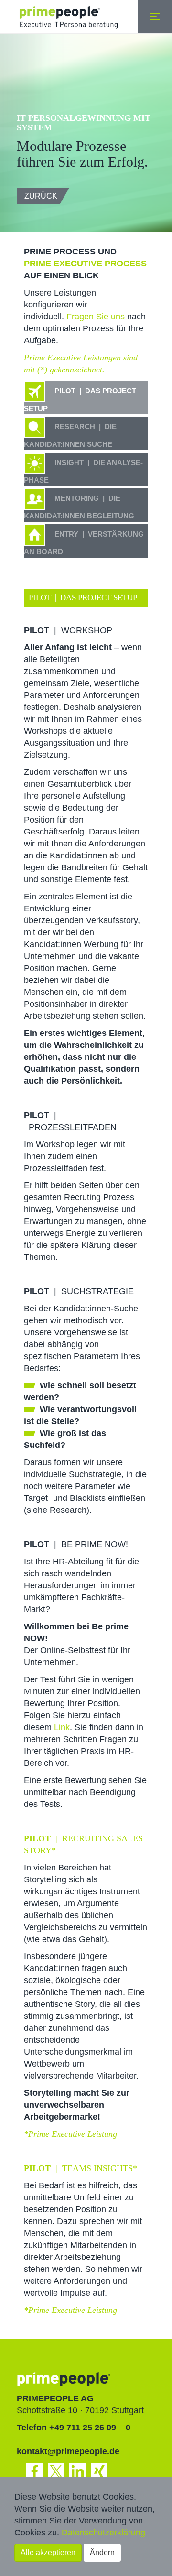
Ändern (102, 2552)
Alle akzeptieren (48, 2552)
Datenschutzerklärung (103, 2533)
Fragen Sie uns (96, 317)
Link (62, 1727)
